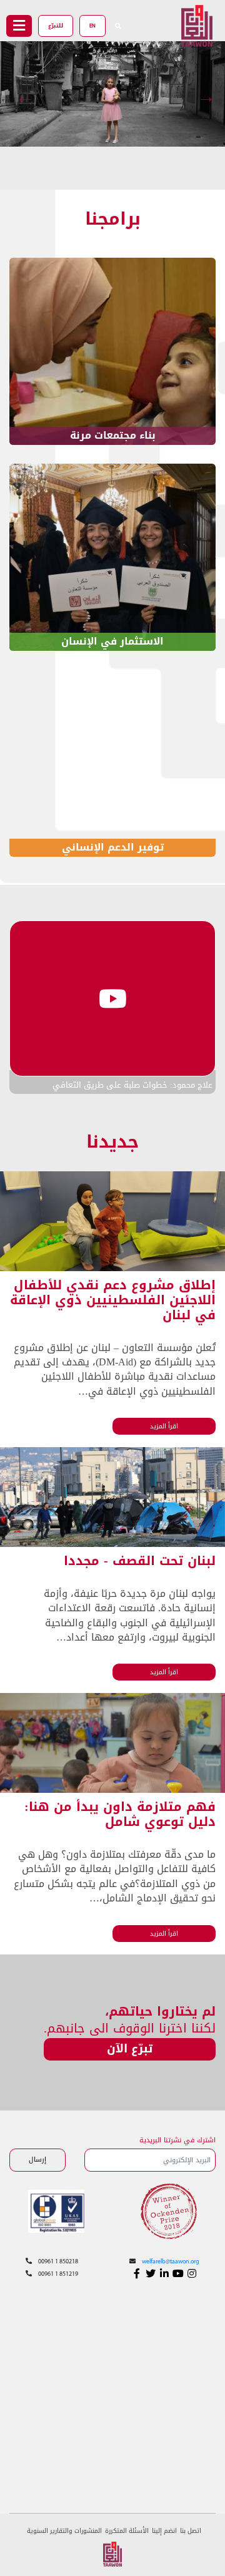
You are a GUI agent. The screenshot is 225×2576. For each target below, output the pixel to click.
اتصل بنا (191, 2531)
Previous (28, 94)
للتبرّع (56, 26)
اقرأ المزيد (164, 1426)
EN (92, 26)
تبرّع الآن (130, 2049)
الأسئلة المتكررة (127, 2531)
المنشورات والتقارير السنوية (64, 2531)
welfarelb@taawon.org (171, 2262)
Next (209, 94)
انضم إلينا (164, 2531)
